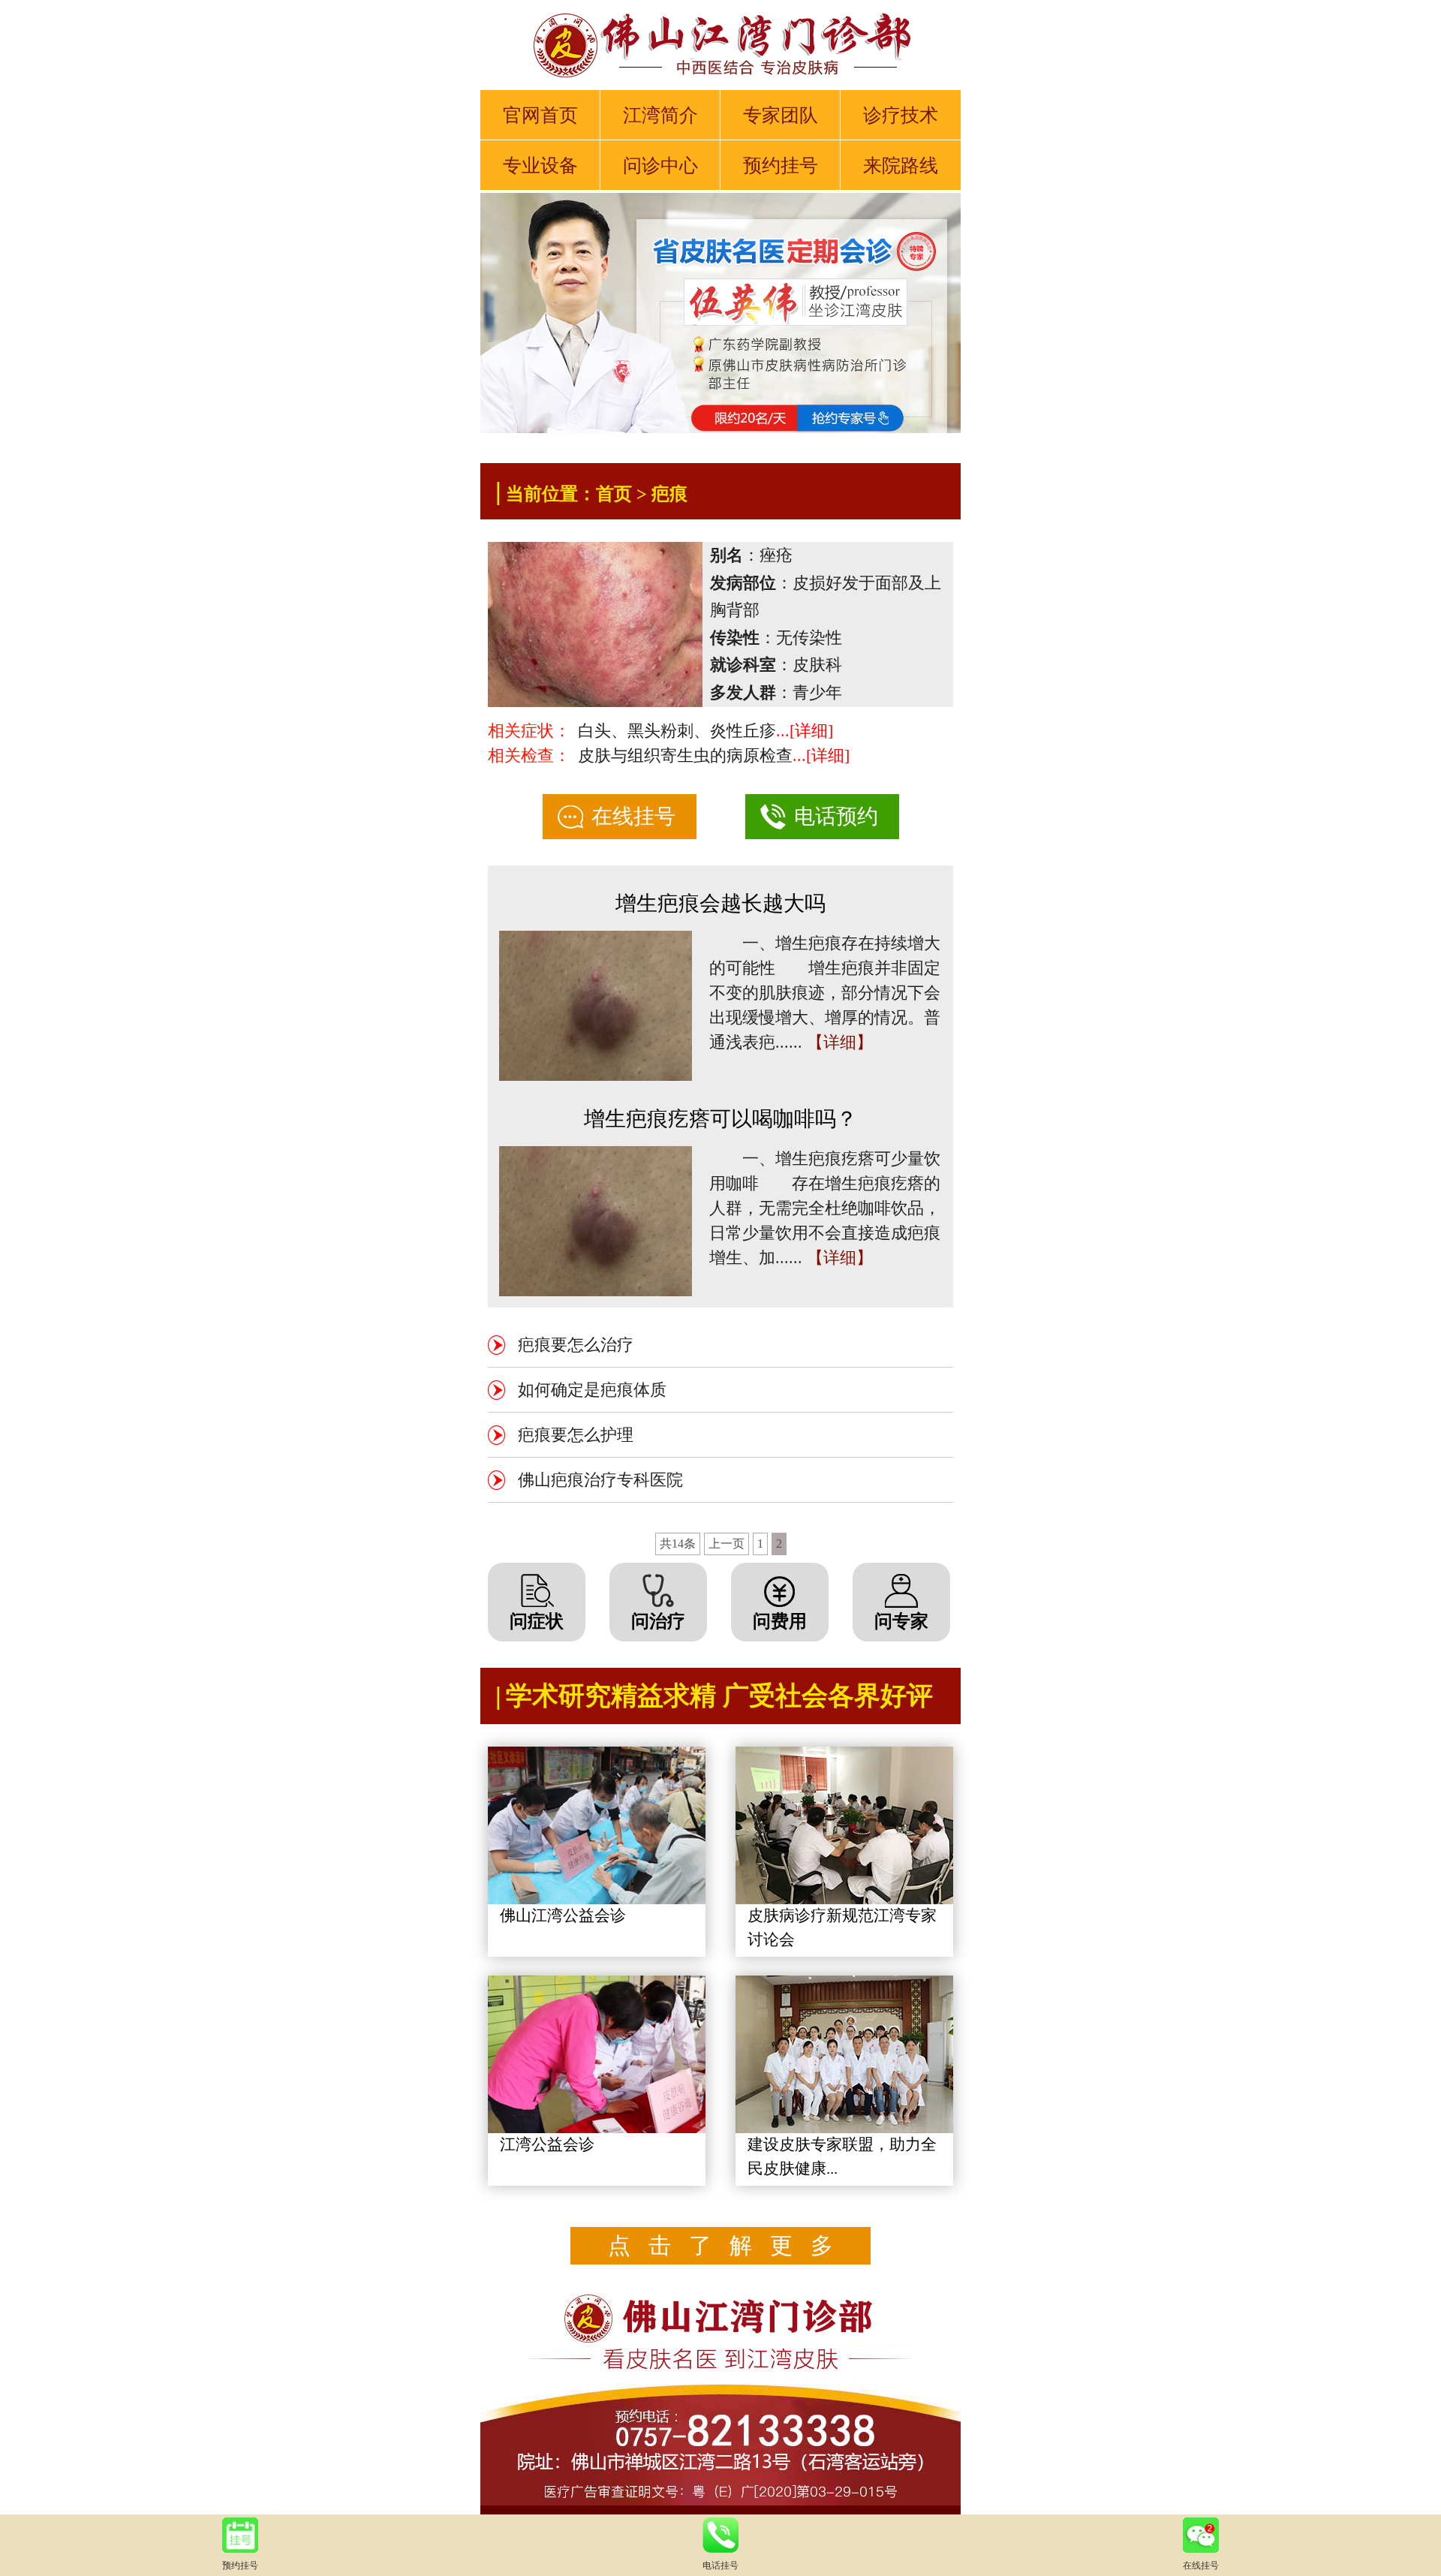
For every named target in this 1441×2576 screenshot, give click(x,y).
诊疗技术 (901, 115)
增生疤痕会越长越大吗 (720, 903)
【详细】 (840, 1042)
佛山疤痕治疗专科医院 (600, 1480)
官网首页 (540, 115)
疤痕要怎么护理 (576, 1435)
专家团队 (781, 115)
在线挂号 (633, 816)
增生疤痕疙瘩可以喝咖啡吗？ (720, 1119)
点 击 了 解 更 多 (720, 2245)
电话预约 (836, 816)
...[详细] (805, 731)
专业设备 (540, 166)
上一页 (727, 1544)
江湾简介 (660, 115)
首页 (614, 494)
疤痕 (669, 494)
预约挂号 (781, 166)
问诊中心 (660, 166)
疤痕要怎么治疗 (576, 1345)
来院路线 (901, 166)
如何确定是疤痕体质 (592, 1390)
